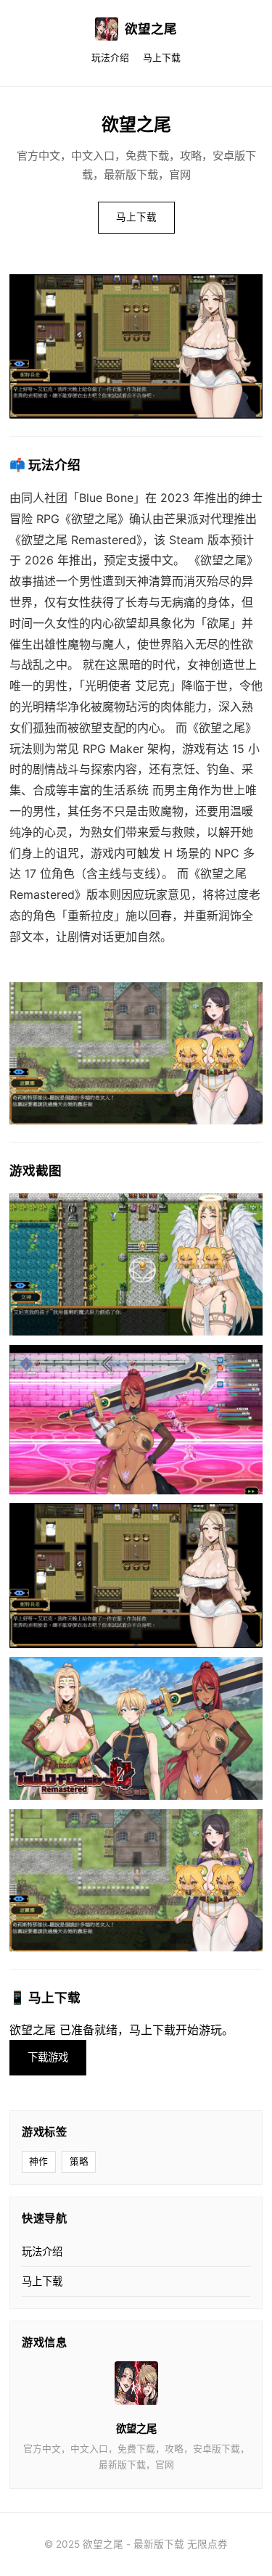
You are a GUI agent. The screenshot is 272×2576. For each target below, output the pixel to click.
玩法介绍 (110, 58)
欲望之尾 (151, 29)
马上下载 (162, 58)
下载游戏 (48, 2057)
